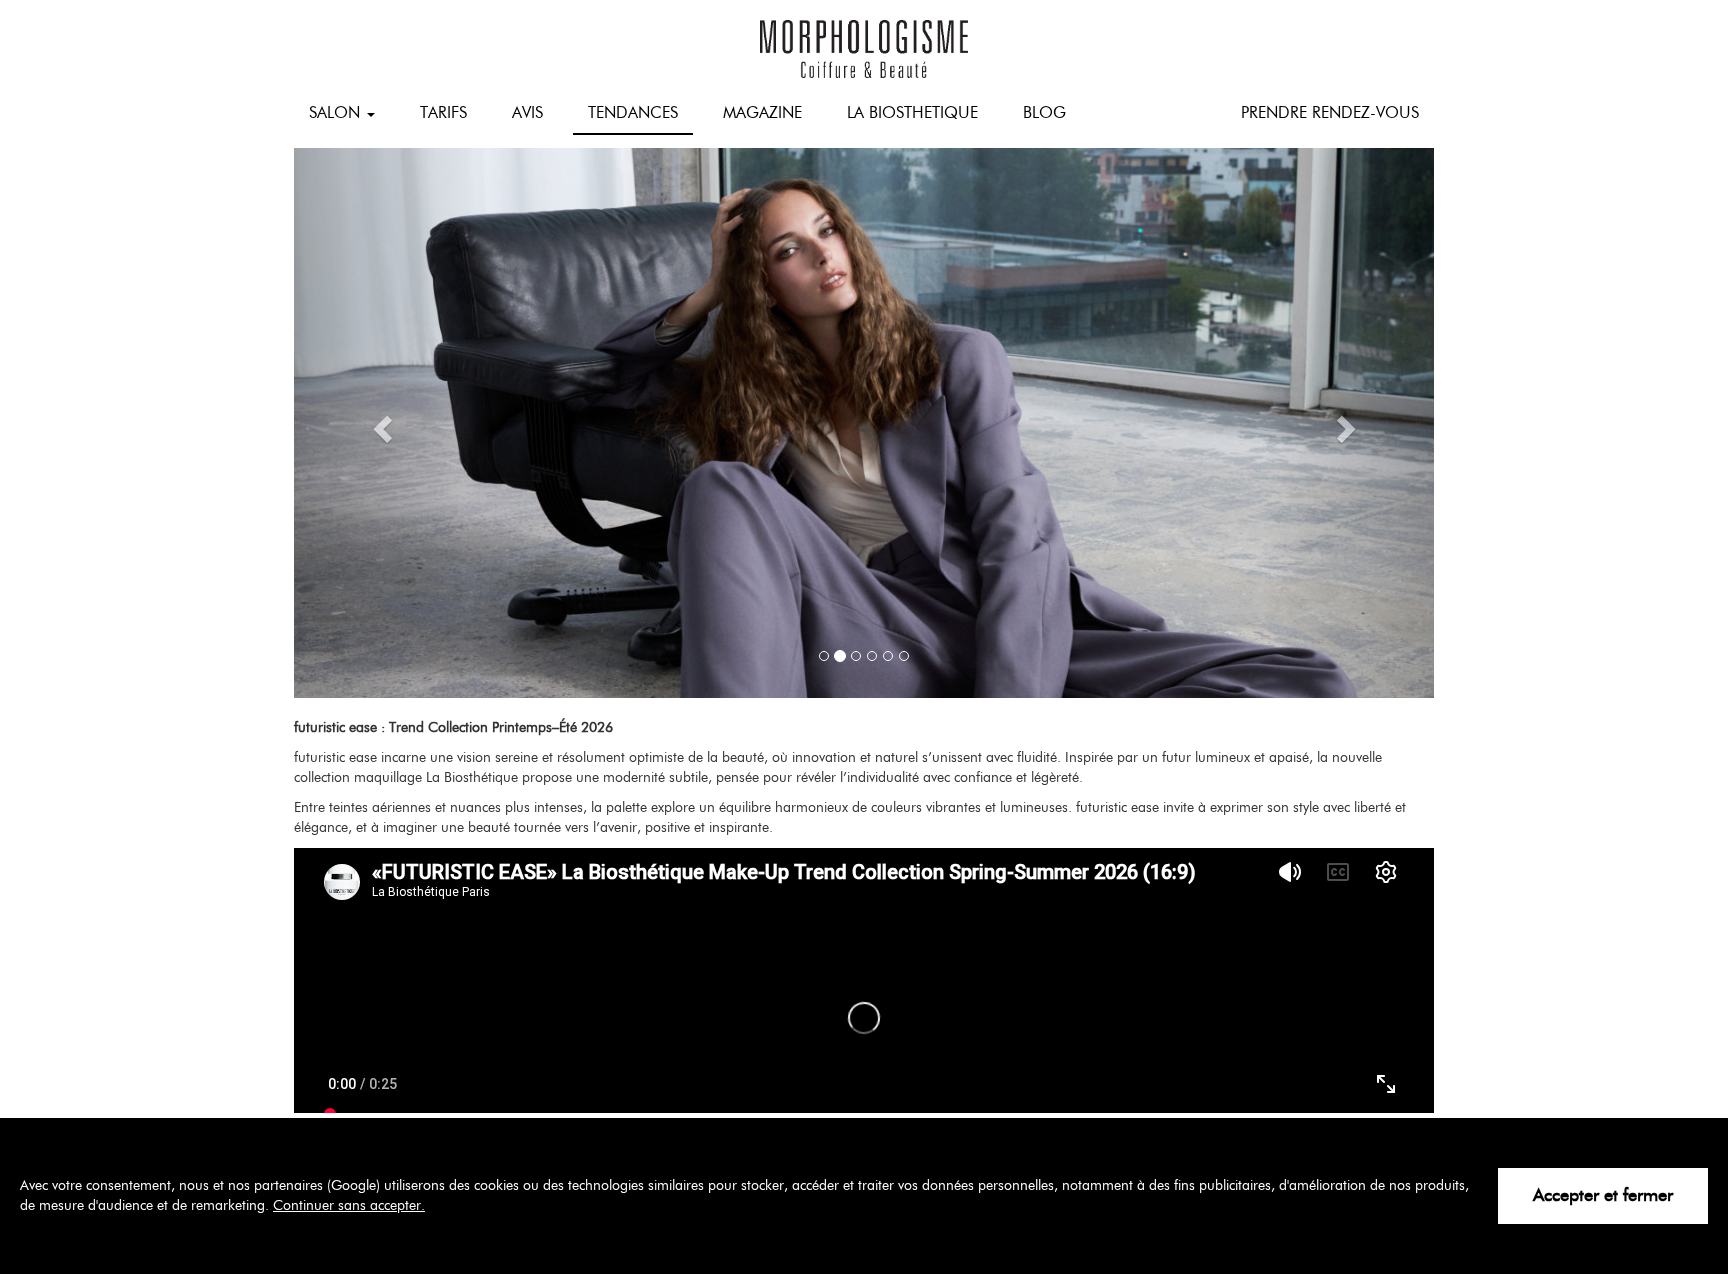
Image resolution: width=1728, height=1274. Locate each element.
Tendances (633, 113)
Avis (527, 113)
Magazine (762, 113)
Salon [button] (337, 113)
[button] (379, 423)
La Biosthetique (912, 113)
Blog (1044, 113)
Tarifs (443, 113)
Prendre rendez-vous (1330, 113)
